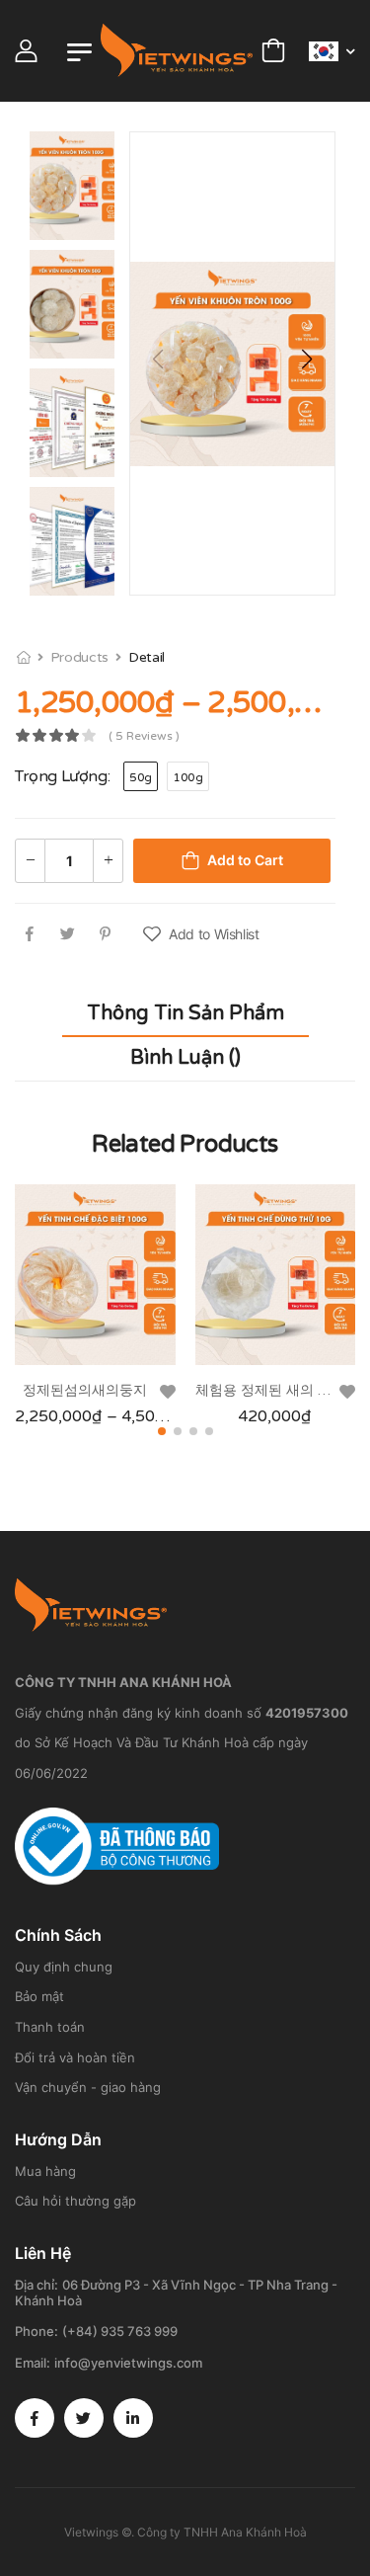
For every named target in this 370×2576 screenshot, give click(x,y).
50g (141, 777)
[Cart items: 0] (273, 51)
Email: (33, 2363)
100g (188, 777)
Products (79, 657)
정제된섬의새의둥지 (85, 1390)
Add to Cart (245, 860)
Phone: (37, 2331)
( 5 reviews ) (144, 736)
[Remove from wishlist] (168, 1391)
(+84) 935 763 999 (120, 2331)
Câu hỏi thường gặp (75, 2201)
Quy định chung (64, 1967)
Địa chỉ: (37, 2285)
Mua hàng (45, 2171)
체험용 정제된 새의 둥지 (270, 1390)
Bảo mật (39, 1996)
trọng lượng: (62, 776)
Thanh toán (50, 2027)
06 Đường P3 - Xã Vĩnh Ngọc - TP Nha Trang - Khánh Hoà (176, 2293)
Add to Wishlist (214, 934)
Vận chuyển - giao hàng (88, 2087)
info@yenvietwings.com (128, 2363)
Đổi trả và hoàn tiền (75, 2057)
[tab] (185, 1014)
